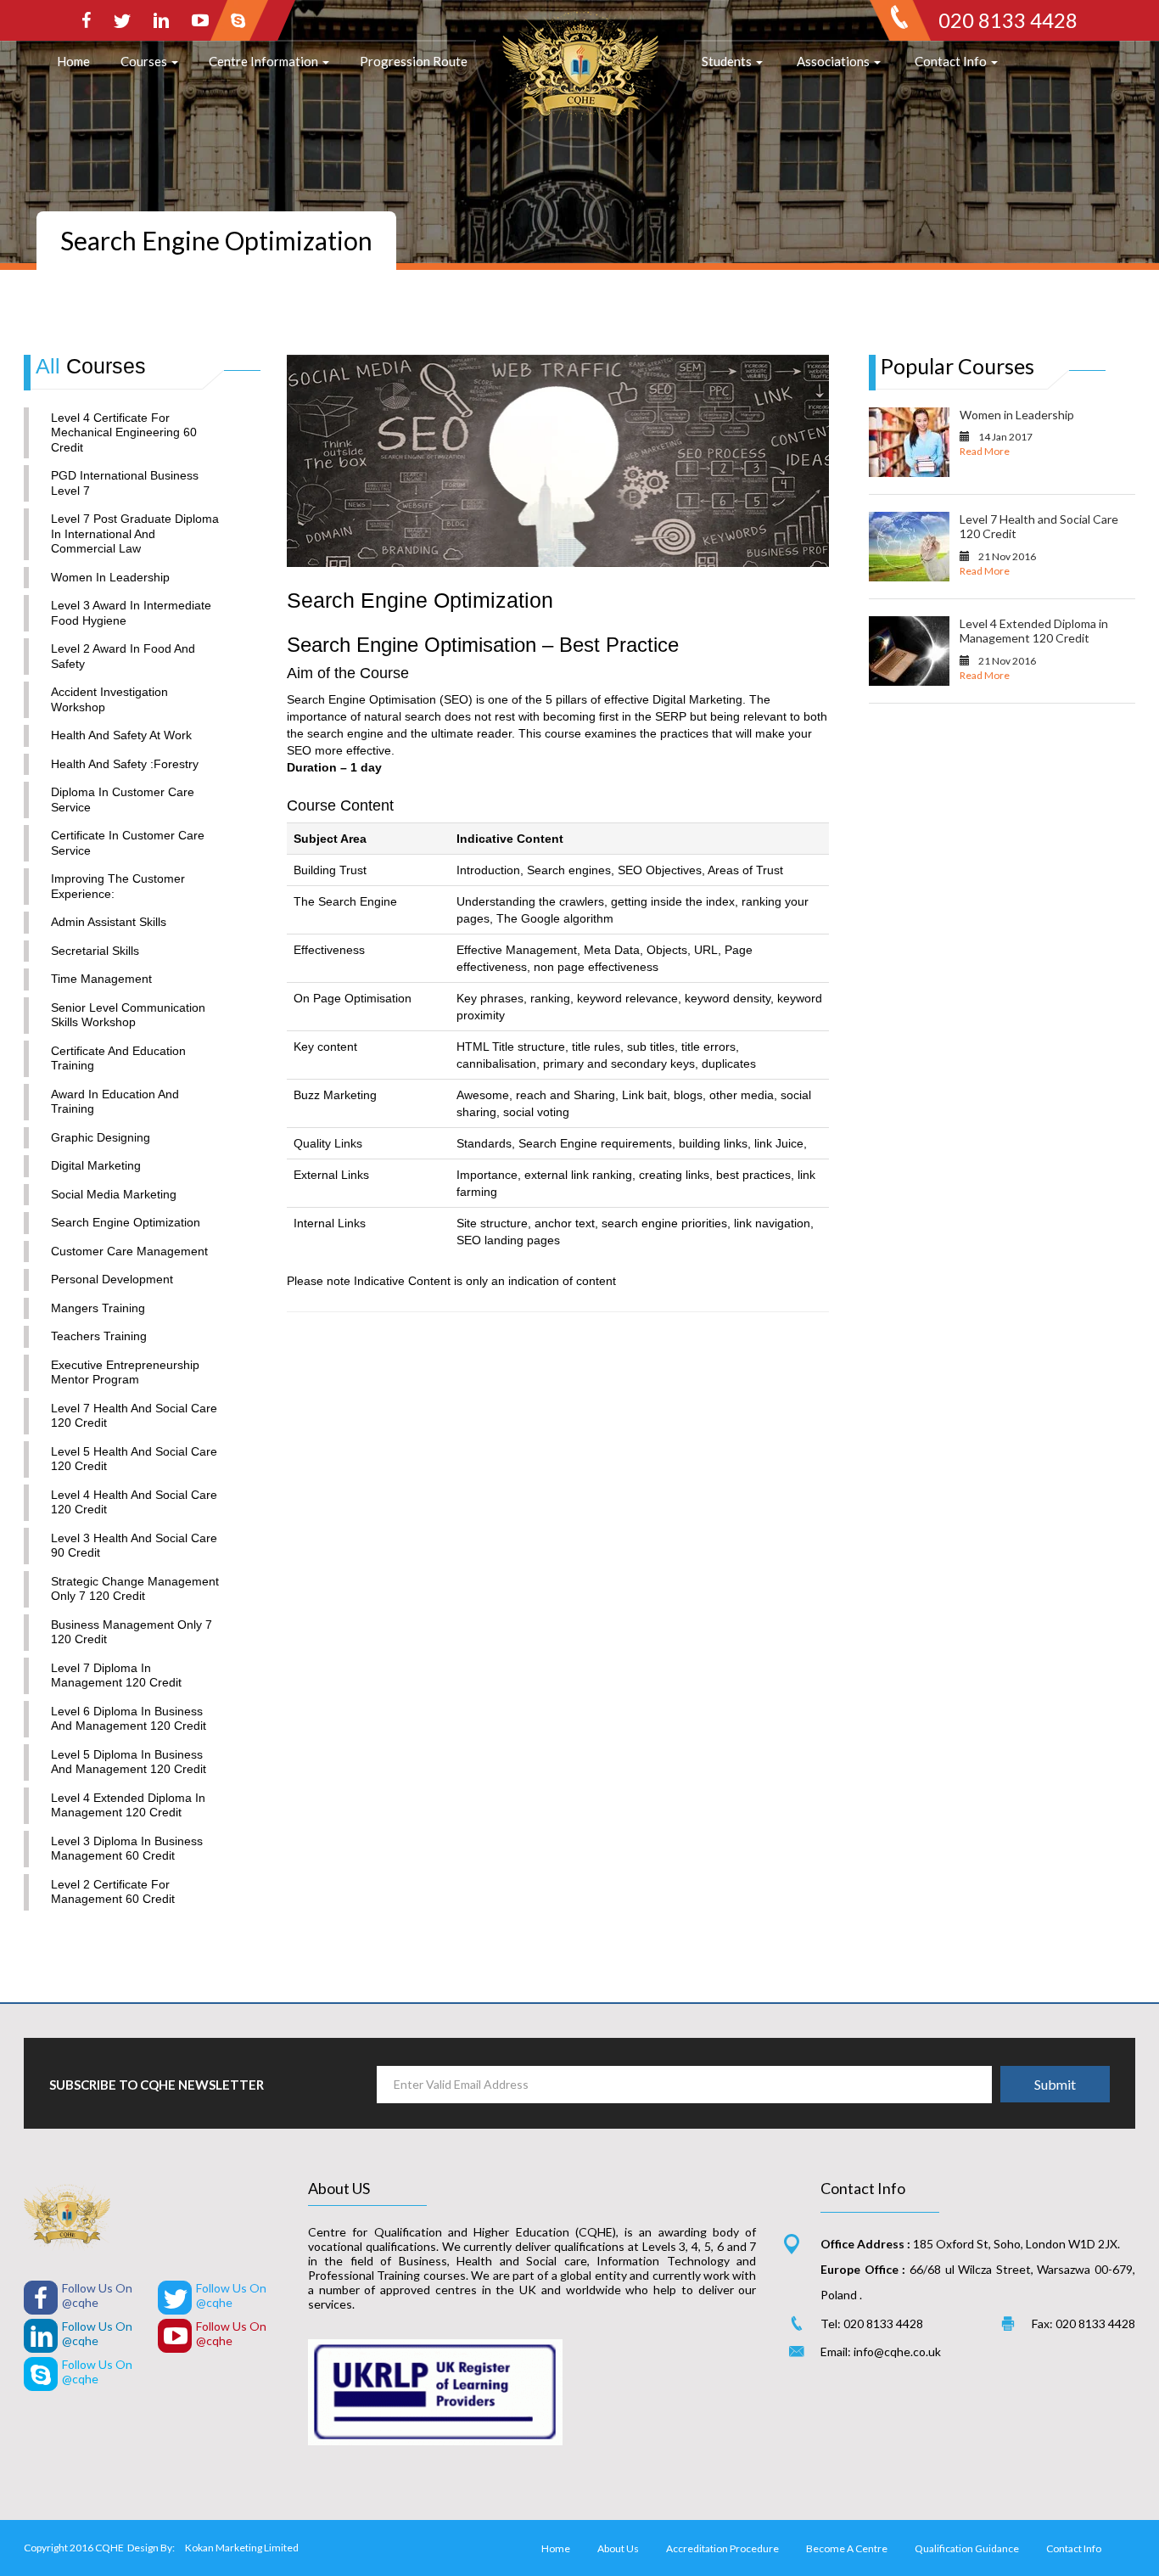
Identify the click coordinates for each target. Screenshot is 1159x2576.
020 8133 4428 (1008, 20)
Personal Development (112, 1279)
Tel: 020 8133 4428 (872, 2323)
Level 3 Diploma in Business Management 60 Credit (127, 1849)
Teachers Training (99, 1336)
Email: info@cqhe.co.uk (881, 2352)
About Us (618, 2548)
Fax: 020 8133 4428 (1083, 2323)
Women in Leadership (110, 577)
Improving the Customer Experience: (118, 886)
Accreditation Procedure (722, 2548)
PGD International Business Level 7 (125, 483)
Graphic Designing (101, 1137)
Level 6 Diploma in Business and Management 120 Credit (129, 1719)
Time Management (101, 979)
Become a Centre (847, 2548)
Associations (834, 61)
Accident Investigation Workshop (109, 699)
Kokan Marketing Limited (242, 2548)
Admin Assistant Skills (109, 922)
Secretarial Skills (95, 951)
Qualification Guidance (967, 2548)
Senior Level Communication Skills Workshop (128, 1015)
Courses (145, 61)
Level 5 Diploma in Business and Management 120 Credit (129, 1762)
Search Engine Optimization (126, 1222)
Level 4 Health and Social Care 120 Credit (134, 1502)
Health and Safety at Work (121, 735)
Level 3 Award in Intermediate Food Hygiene (131, 613)
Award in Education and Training (115, 1102)
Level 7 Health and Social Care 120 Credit (134, 1416)
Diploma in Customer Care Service (123, 800)
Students (728, 61)
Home (73, 61)
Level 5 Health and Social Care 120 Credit (134, 1459)
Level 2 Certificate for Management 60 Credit (113, 1892)
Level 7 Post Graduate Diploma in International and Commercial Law (135, 533)
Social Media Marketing (114, 1194)
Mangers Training (98, 1308)
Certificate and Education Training (118, 1058)
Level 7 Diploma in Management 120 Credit (116, 1675)
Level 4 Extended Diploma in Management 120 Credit (128, 1805)
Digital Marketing (96, 1165)
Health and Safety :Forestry (125, 764)
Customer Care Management (129, 1251)
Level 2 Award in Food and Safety (123, 656)
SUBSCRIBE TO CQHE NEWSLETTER (157, 2085)
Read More (985, 451)
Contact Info (952, 61)
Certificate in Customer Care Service (128, 843)
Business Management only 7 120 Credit (132, 1632)
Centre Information (265, 61)
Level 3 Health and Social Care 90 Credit (134, 1546)
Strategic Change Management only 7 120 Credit (135, 1589)
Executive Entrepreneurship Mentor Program (125, 1372)
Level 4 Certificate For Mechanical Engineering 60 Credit (124, 432)
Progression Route (414, 61)
